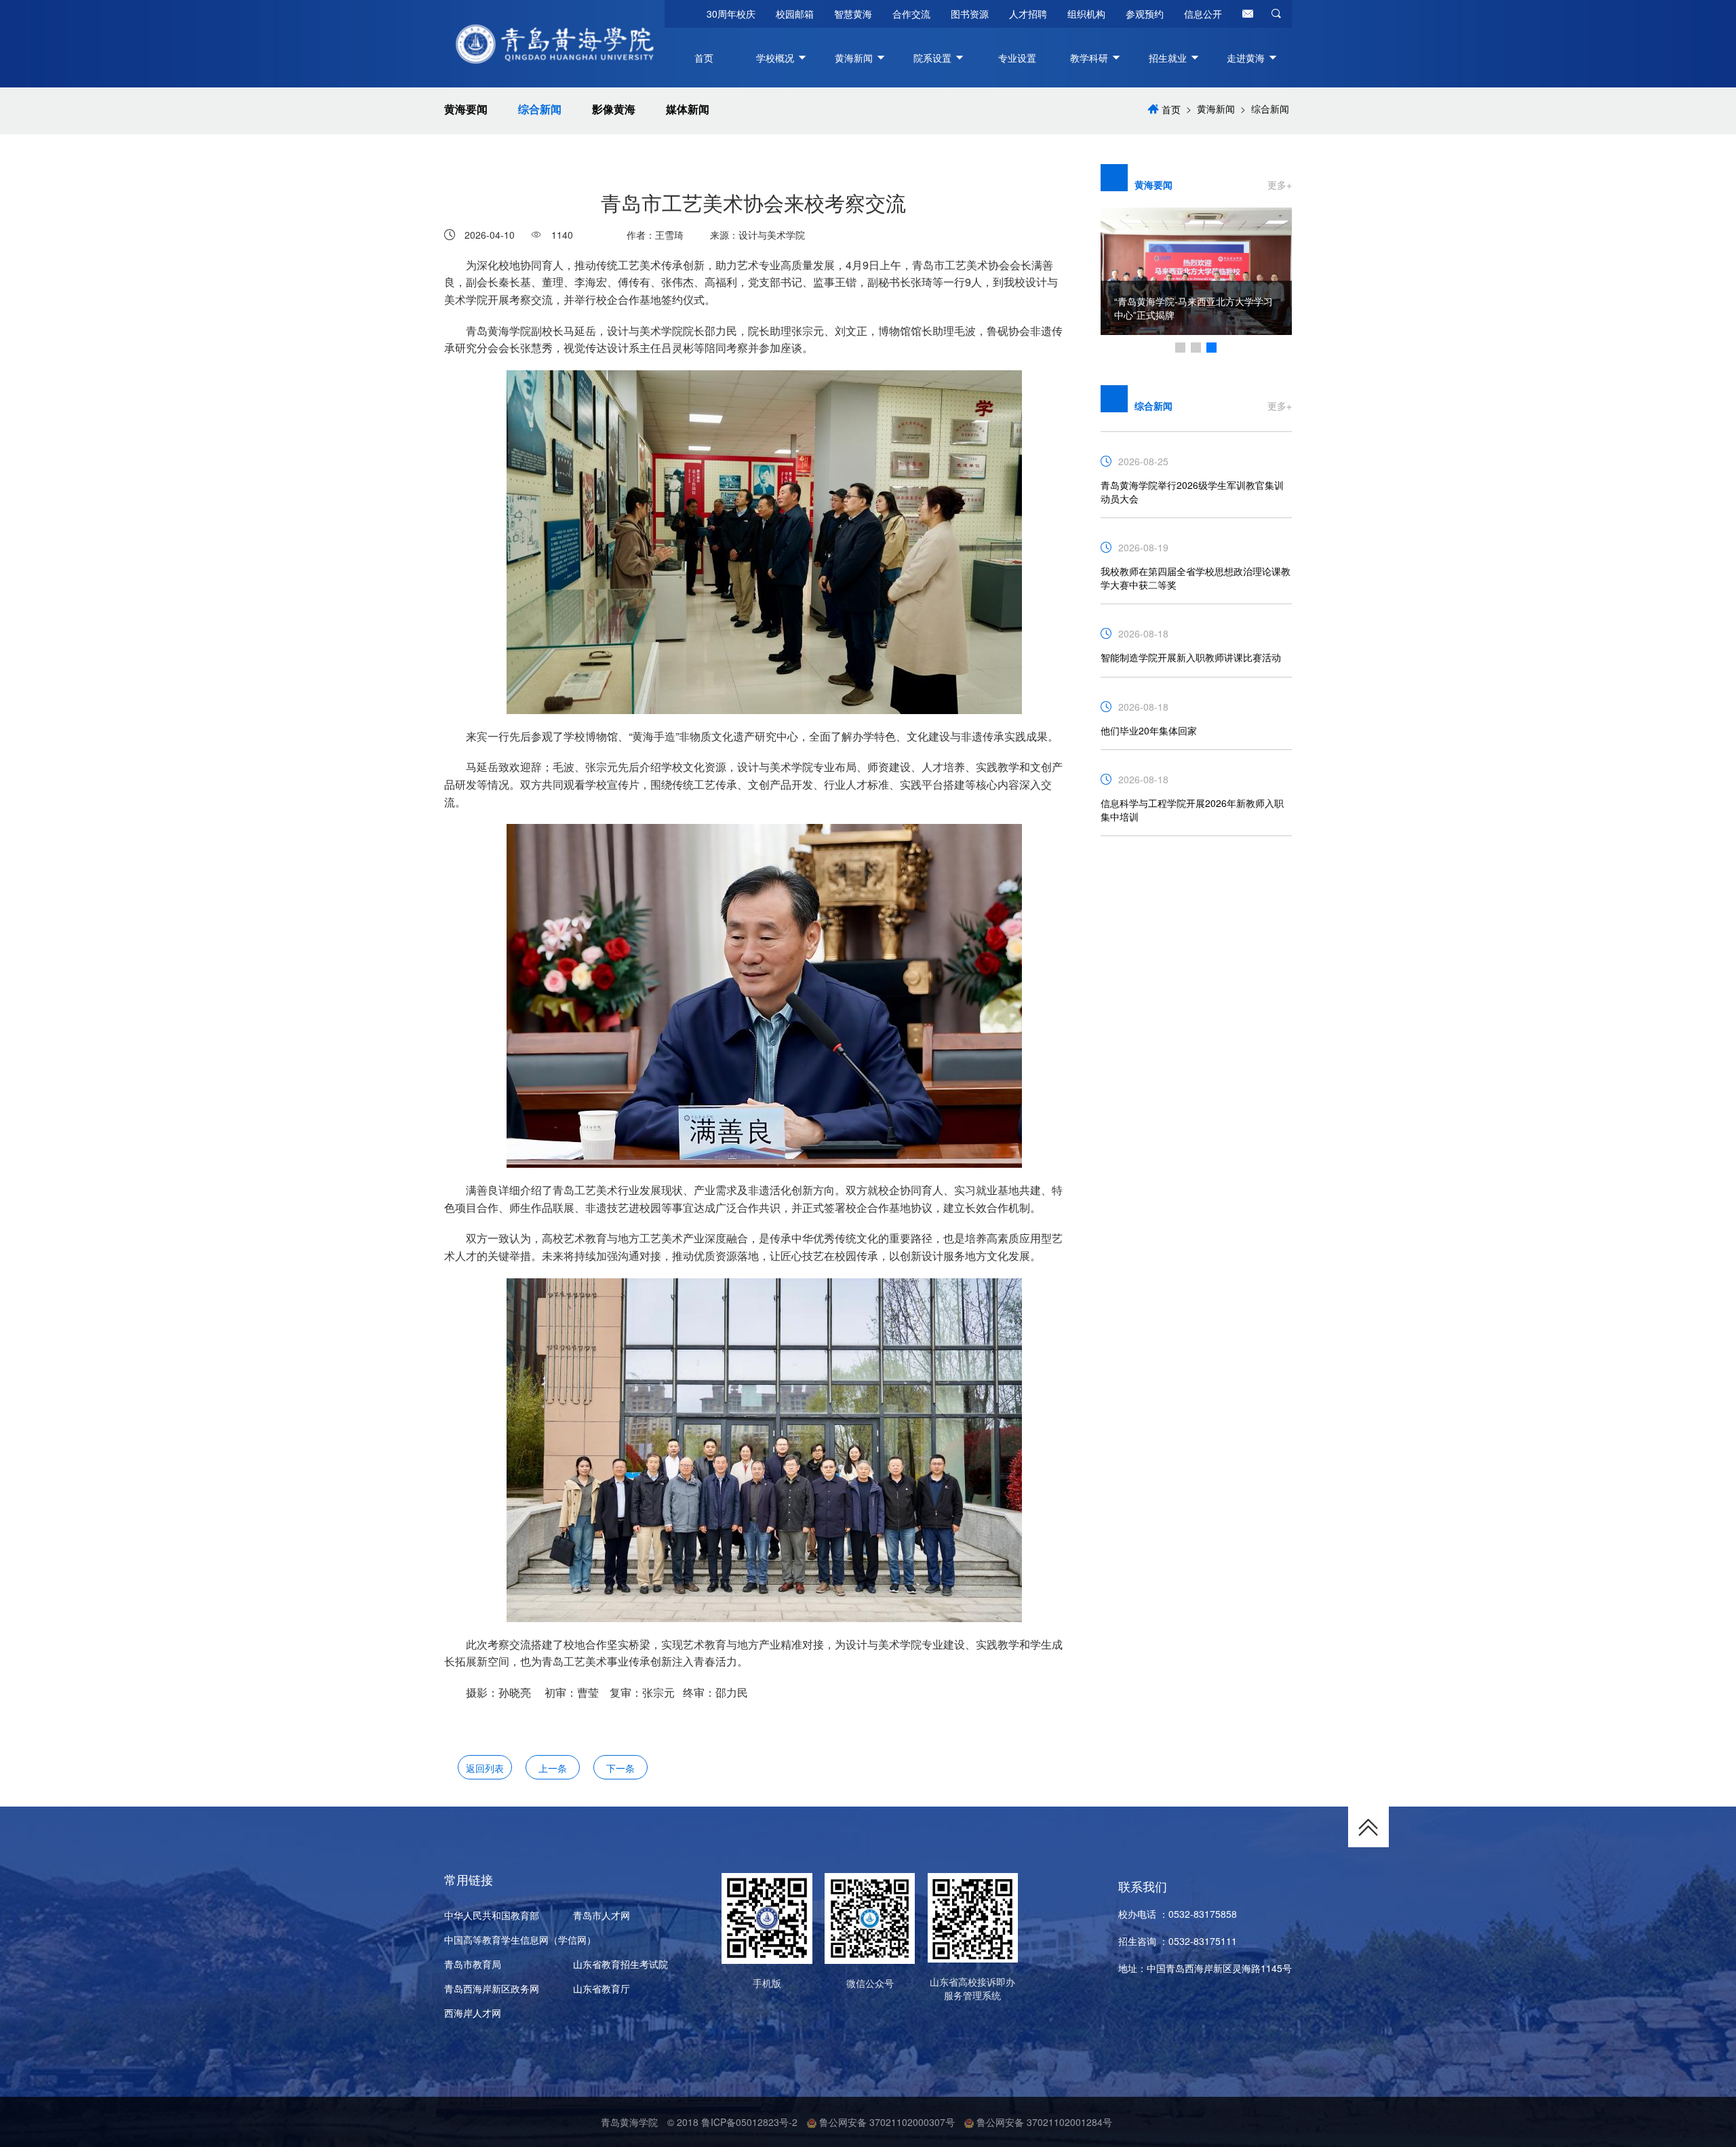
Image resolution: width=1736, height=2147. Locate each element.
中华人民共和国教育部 (492, 1915)
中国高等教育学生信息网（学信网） (520, 1939)
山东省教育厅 (601, 1988)
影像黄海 (614, 109)
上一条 (553, 1768)
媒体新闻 (688, 109)
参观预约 (1145, 14)
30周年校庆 (731, 14)
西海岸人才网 (473, 2013)
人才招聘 (1028, 14)
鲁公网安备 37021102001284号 (1043, 2122)
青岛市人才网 (601, 1915)
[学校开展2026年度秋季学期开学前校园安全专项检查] (1197, 265)
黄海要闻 (466, 109)
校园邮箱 (795, 14)
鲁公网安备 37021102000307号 (886, 2122)
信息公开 (1203, 14)
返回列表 (485, 1768)
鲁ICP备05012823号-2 (749, 2122)
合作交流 (911, 14)
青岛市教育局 (473, 1964)
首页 (704, 58)
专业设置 (1017, 58)
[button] (1180, 348)
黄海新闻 (1216, 109)
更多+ (1280, 184)
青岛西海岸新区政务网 (492, 1988)
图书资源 (970, 14)
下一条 (620, 1768)
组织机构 (1086, 14)
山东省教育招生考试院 (620, 1964)
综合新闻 (540, 109)
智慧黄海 (853, 14)
